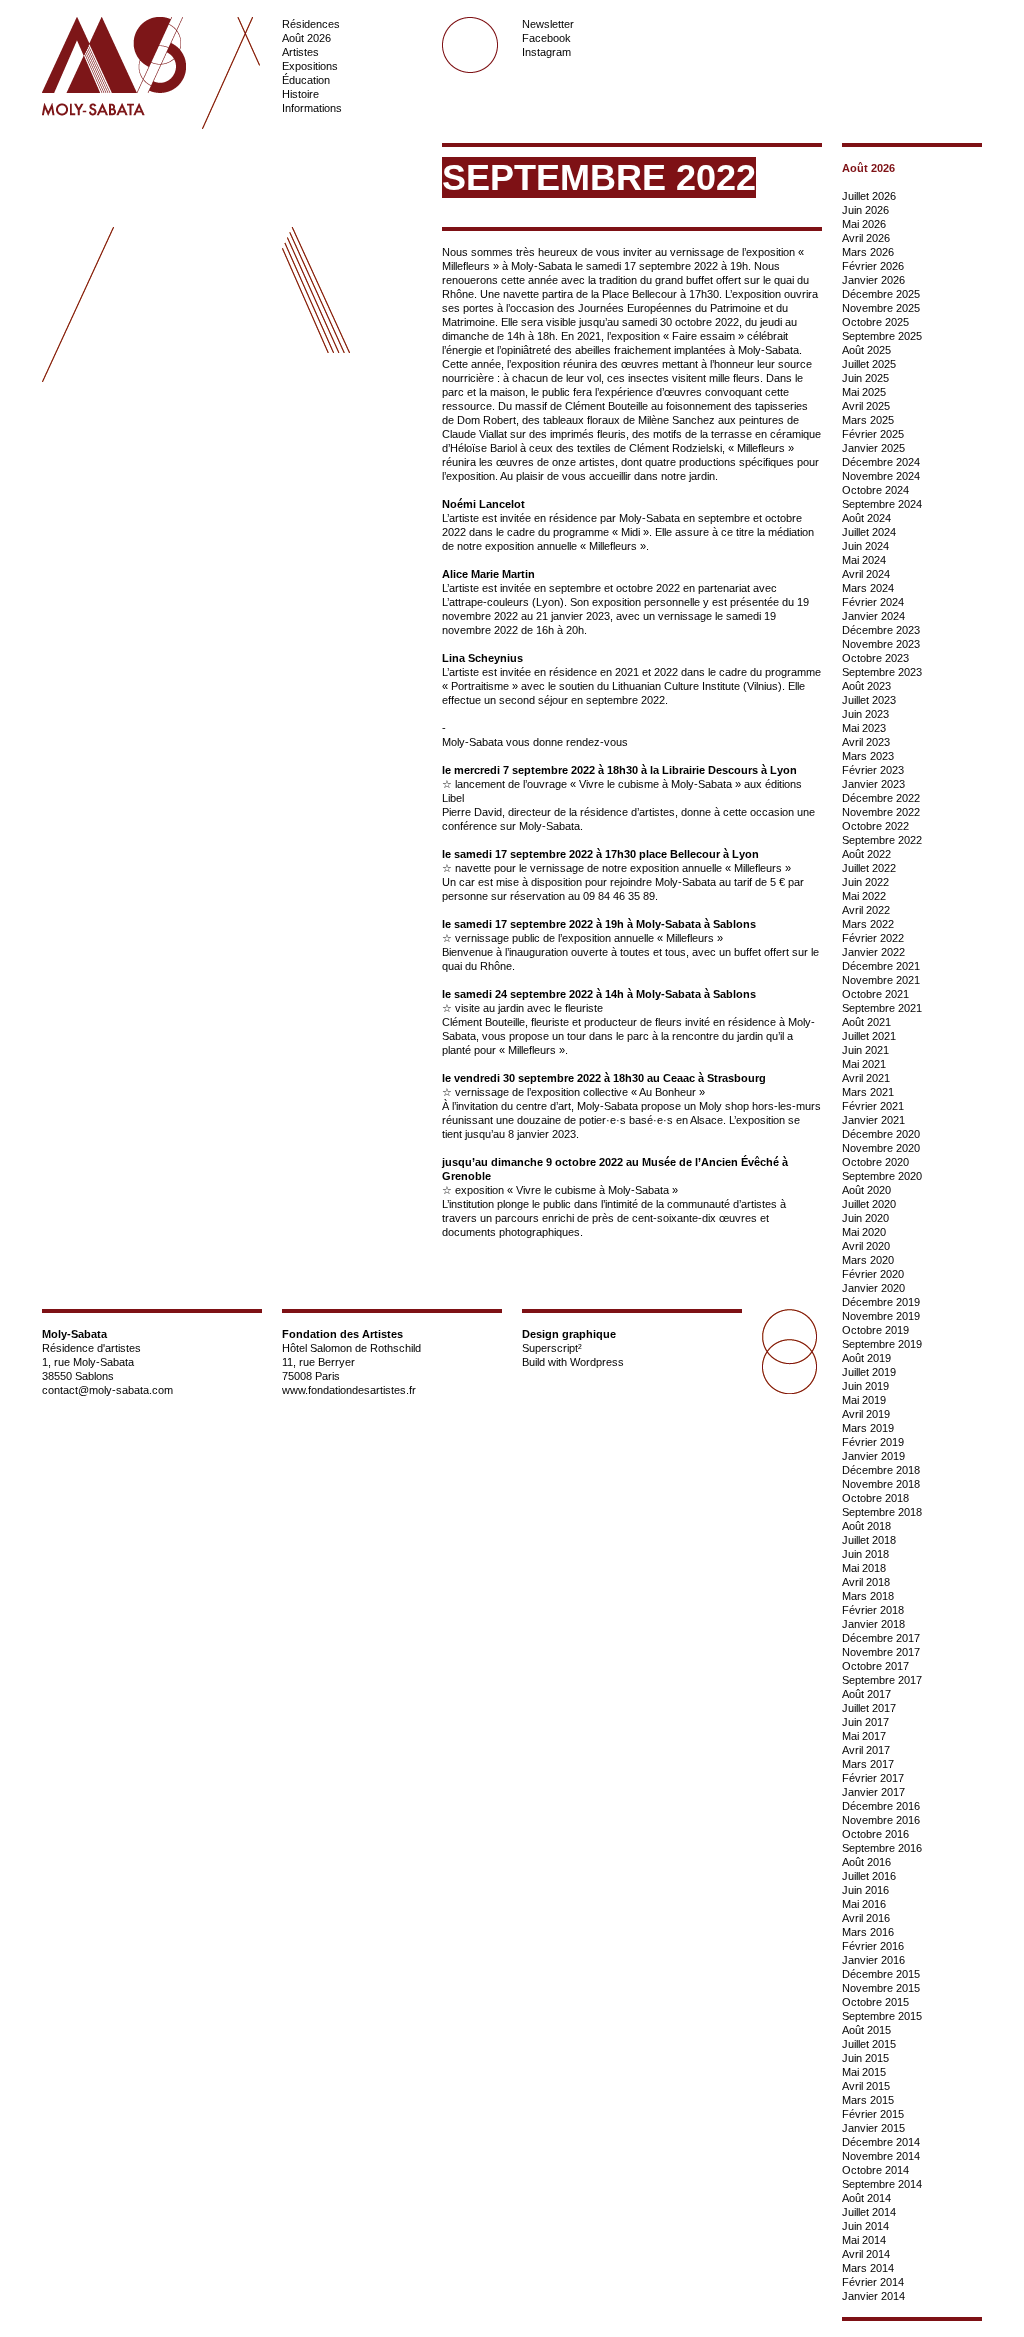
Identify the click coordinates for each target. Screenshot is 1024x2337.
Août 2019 (866, 1358)
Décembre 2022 (881, 798)
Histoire (300, 94)
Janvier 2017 (873, 1792)
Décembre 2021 (881, 966)
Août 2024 (866, 518)
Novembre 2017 (881, 1652)
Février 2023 (873, 770)
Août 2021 (866, 1022)
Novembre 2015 (881, 1988)
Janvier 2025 (873, 448)
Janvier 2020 (873, 1288)
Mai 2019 (864, 1400)
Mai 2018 (864, 1568)
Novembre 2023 (881, 644)
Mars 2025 (868, 420)
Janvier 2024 (873, 616)
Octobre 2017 (875, 1666)
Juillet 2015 (869, 2044)
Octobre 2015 (875, 2002)
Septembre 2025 (882, 336)
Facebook (546, 38)
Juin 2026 (865, 210)
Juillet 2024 (869, 532)
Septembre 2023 (882, 672)
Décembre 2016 (881, 1806)
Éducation (306, 80)
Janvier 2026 (873, 280)
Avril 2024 (866, 574)
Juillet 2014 (869, 2212)
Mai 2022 (864, 896)
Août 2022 (866, 854)
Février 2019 (873, 1442)
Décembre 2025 (881, 294)
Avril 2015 (866, 2086)
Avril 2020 (866, 1246)
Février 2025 (873, 434)
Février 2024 (873, 602)
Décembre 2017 (881, 1638)
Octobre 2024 (875, 490)
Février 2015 (873, 2114)
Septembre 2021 (882, 1008)
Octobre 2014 (875, 2170)
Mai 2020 (864, 1232)
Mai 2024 (864, 560)
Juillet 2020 (869, 1204)
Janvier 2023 (873, 784)
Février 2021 (873, 1106)
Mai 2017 (864, 1736)
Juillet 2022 (869, 868)
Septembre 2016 (882, 1848)
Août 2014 (866, 2198)
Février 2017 (873, 1778)
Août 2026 (306, 38)
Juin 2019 (865, 1386)
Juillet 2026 (869, 196)
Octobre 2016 (875, 1834)
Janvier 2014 (873, 2296)
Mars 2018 (868, 1596)
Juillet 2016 (869, 1876)
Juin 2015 (865, 2058)
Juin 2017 (865, 1722)
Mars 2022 (868, 924)
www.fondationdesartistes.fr (349, 1390)
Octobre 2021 (875, 994)
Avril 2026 (866, 238)
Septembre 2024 (882, 504)
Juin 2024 (865, 546)
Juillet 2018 (869, 1540)
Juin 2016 (865, 1890)
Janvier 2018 (873, 1624)
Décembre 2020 (881, 1134)
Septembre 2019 (882, 1344)
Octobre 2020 (875, 1162)
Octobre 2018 (875, 1498)
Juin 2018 (865, 1554)
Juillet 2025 (869, 364)
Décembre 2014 (881, 2142)
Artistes (300, 52)
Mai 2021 (864, 1064)
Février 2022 (873, 938)
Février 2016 (873, 1946)
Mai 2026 (864, 224)
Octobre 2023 (875, 658)
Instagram (546, 52)
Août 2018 (866, 1526)
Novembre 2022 (881, 812)
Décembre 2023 (881, 630)
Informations (312, 108)
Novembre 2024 (881, 476)
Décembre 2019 (881, 1302)
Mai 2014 (864, 2240)
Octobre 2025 (875, 322)
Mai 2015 (864, 2072)
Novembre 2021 (881, 980)
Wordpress (597, 1362)
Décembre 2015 (881, 1974)
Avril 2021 (866, 1078)
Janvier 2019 (873, 1456)
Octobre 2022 (875, 826)
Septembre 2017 (882, 1680)
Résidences (311, 24)
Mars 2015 (868, 2100)
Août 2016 (866, 1862)
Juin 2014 (865, 2226)
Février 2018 (873, 1610)
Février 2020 (873, 1274)
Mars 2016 (868, 1932)
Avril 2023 (866, 742)
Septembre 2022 (882, 840)
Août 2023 (866, 686)
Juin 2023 (865, 714)
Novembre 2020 (881, 1148)
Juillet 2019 (869, 1372)
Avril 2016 (866, 1918)
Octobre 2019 (875, 1330)
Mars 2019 (868, 1428)
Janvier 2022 (873, 952)
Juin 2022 (865, 882)
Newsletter (548, 24)
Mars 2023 (868, 756)
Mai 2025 (864, 392)
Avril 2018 (866, 1582)
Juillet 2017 (869, 1708)
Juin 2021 (865, 1050)
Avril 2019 (866, 1414)
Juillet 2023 (869, 700)
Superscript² (552, 1348)
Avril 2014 (866, 2254)
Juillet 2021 (869, 1036)
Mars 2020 (868, 1260)
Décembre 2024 (881, 462)
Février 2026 (873, 266)
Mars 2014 (868, 2268)
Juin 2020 (865, 1218)
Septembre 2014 (882, 2184)
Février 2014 (873, 2282)
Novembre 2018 (881, 1484)
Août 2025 (866, 350)
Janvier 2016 (873, 1960)
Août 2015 (866, 2030)
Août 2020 (866, 1190)
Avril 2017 (866, 1750)
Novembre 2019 (881, 1316)
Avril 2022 (866, 910)
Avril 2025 (866, 406)
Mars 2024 (868, 588)
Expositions (310, 66)
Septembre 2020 (882, 1176)
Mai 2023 (864, 728)
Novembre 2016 (881, 1820)
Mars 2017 (868, 1764)
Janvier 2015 (873, 2128)
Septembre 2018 (882, 1512)
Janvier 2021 (873, 1120)
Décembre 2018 (881, 1470)
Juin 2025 (865, 378)
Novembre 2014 (881, 2156)
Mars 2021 (868, 1092)
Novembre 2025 (881, 308)
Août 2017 (866, 1694)
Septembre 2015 (882, 2016)
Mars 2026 (868, 252)
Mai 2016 (864, 1904)
